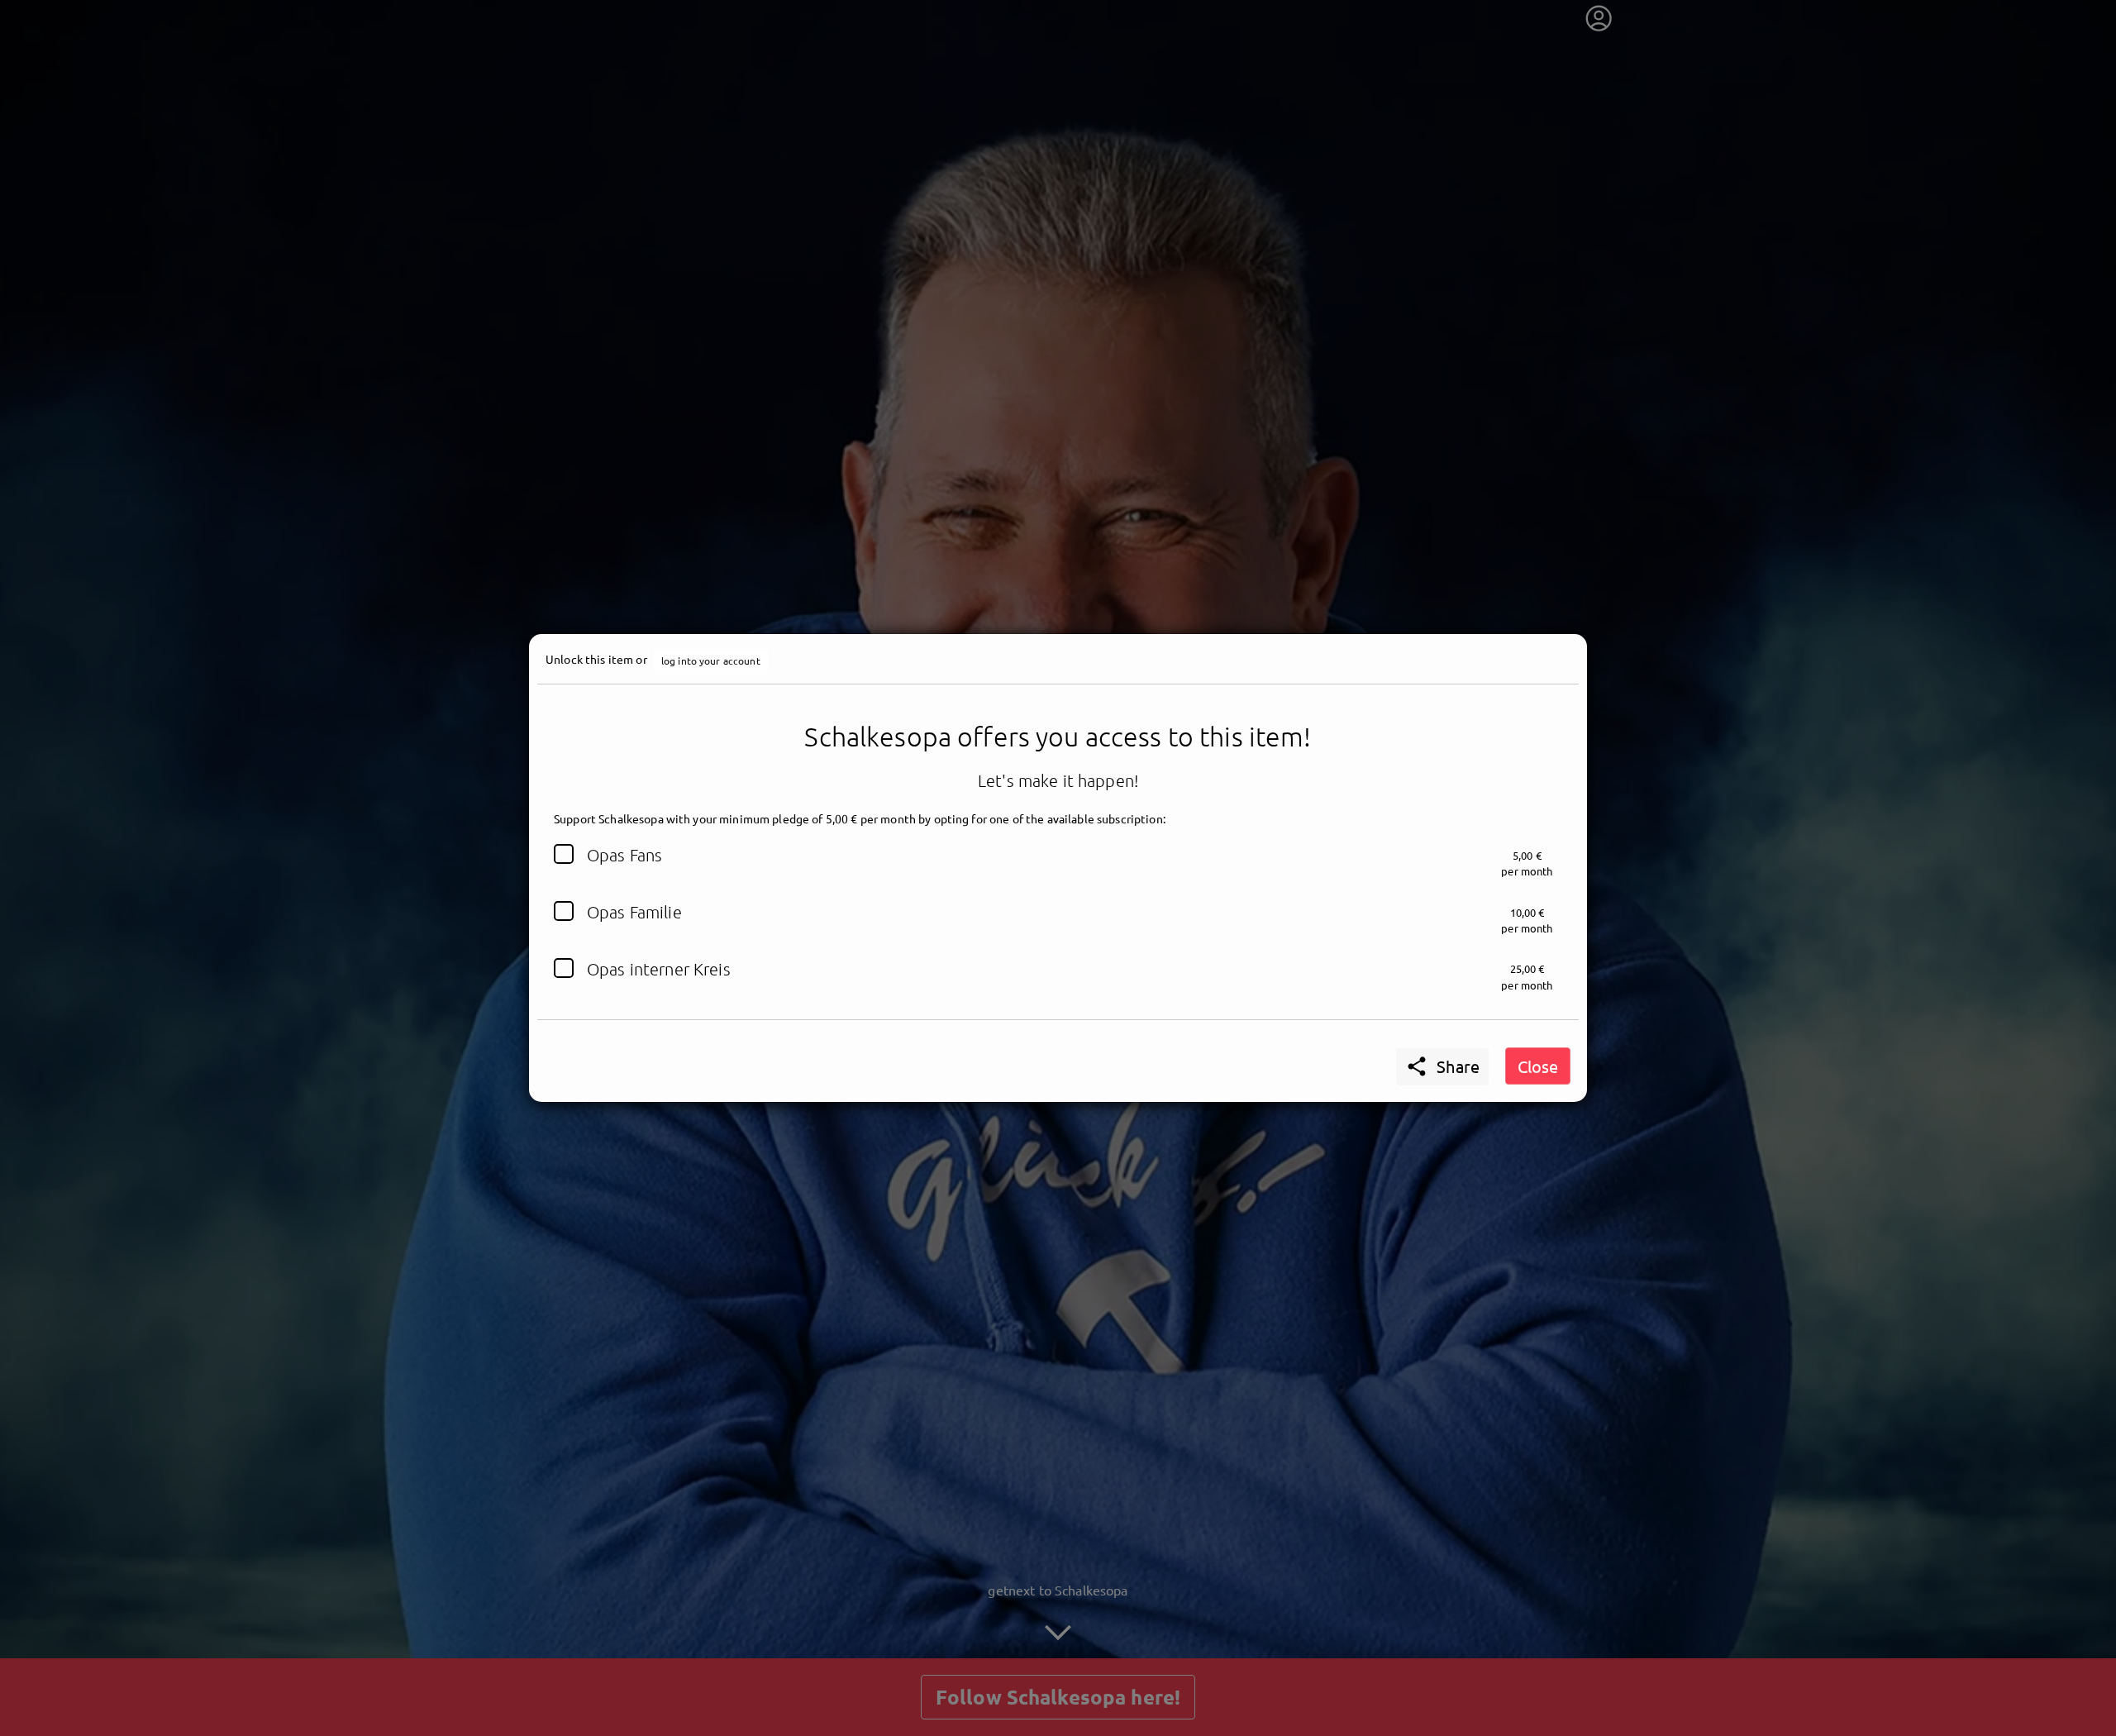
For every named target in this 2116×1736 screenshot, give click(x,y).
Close (1538, 1066)
